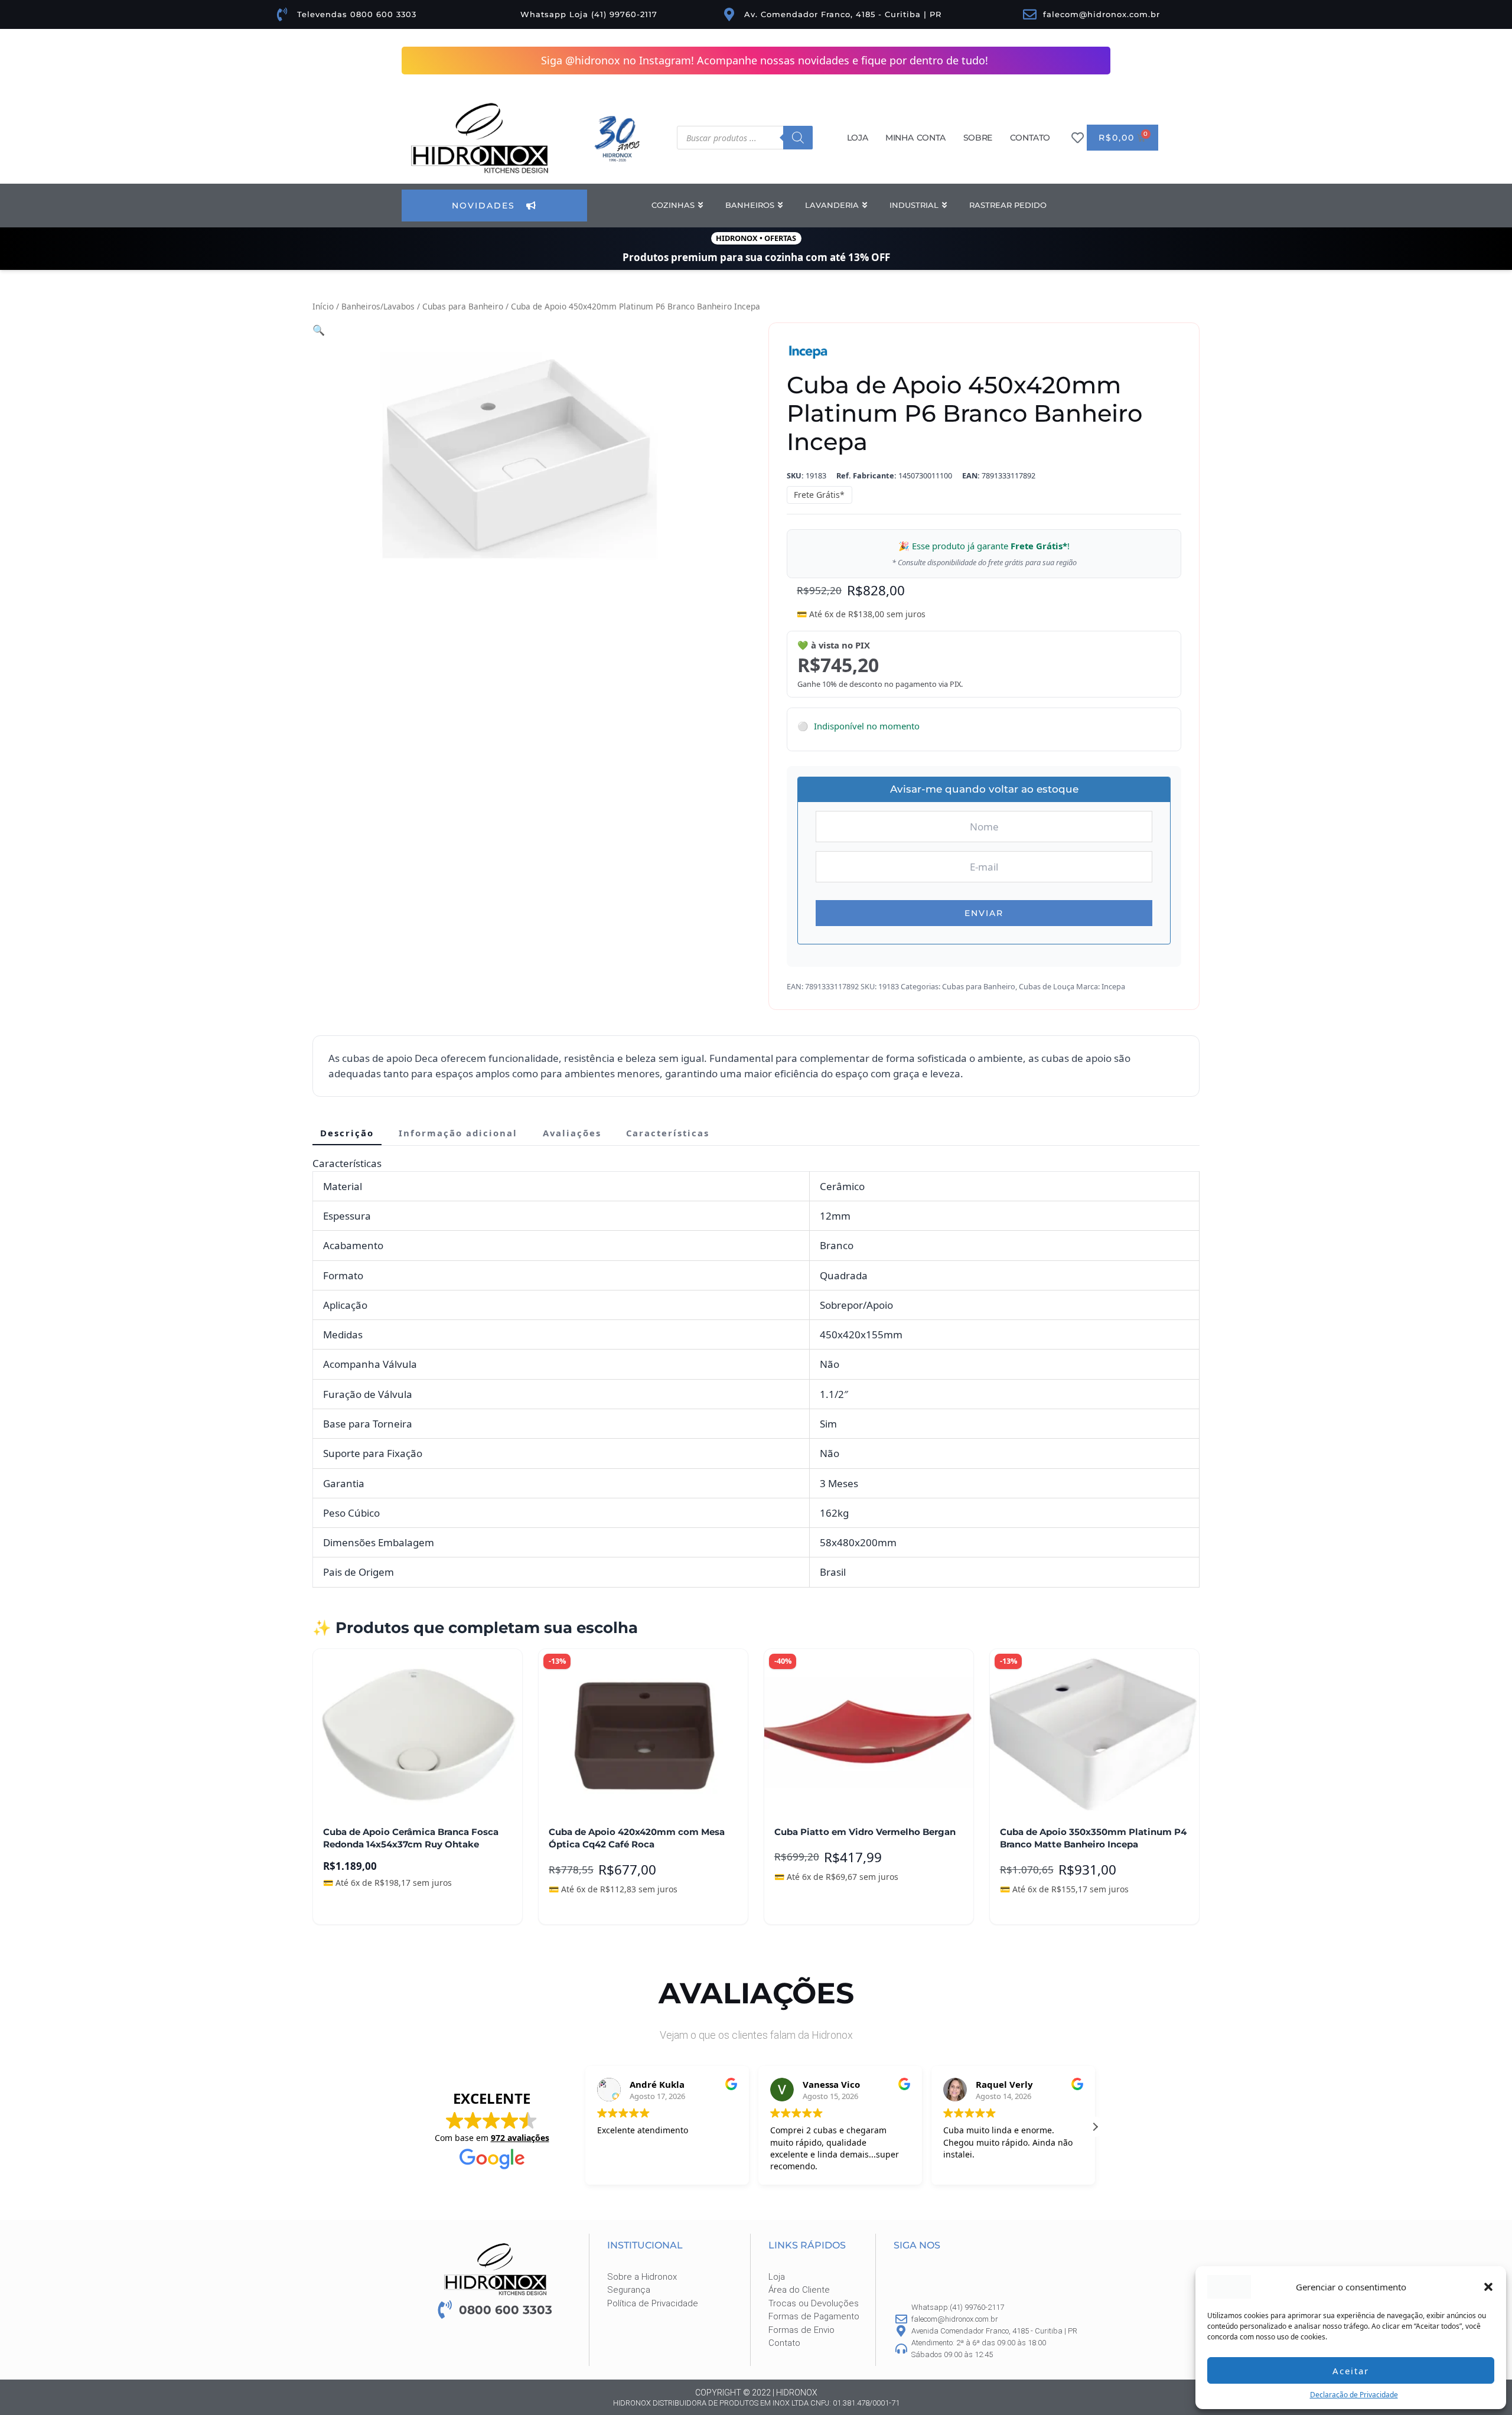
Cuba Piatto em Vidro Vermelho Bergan (865, 1832)
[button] (1488, 2287)
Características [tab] (668, 1133)
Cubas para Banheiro (463, 306)
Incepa (1113, 986)
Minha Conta (915, 138)
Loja (857, 138)
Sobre (978, 138)
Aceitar (1351, 2371)
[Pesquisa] (798, 138)
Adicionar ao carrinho (603, 1907)
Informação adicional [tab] (458, 1133)
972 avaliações (520, 2138)
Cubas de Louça (1047, 986)
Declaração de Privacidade (1354, 2395)
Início (323, 306)
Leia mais (352, 1907)
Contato (1030, 138)
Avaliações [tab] (572, 1133)
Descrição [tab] (347, 1133)
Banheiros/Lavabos (378, 306)
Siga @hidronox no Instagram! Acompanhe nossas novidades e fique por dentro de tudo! (765, 60)
